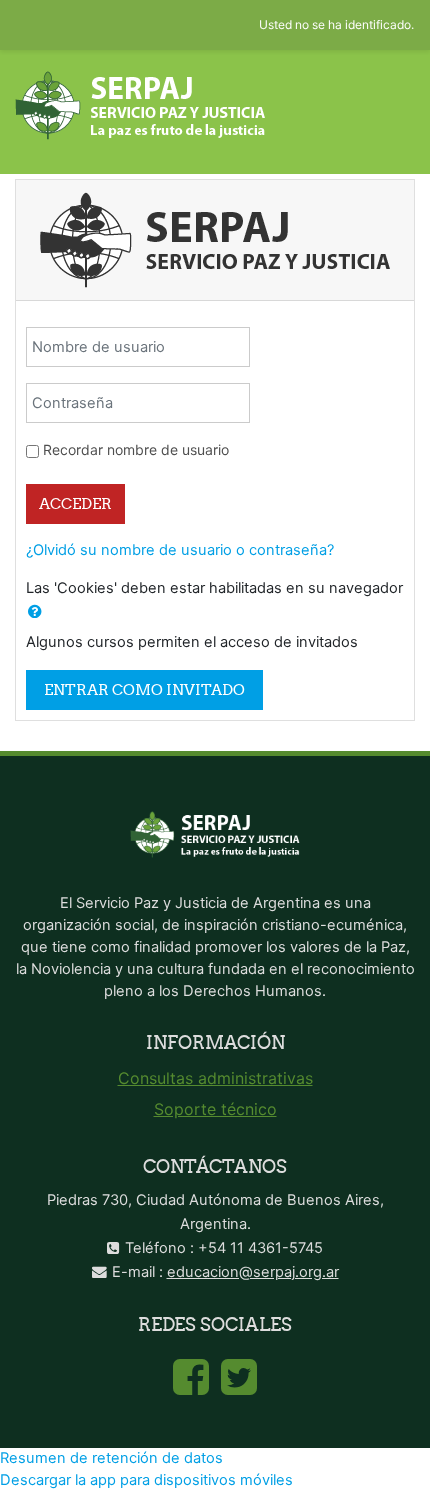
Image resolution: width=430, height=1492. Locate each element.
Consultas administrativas (215, 1078)
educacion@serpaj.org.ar (253, 1272)
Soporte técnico (215, 1109)
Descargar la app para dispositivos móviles (146, 1480)
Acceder (75, 503)
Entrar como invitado (144, 689)
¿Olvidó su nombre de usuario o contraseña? (180, 550)
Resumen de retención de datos (111, 1458)
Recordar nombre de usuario (136, 449)
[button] (35, 612)
